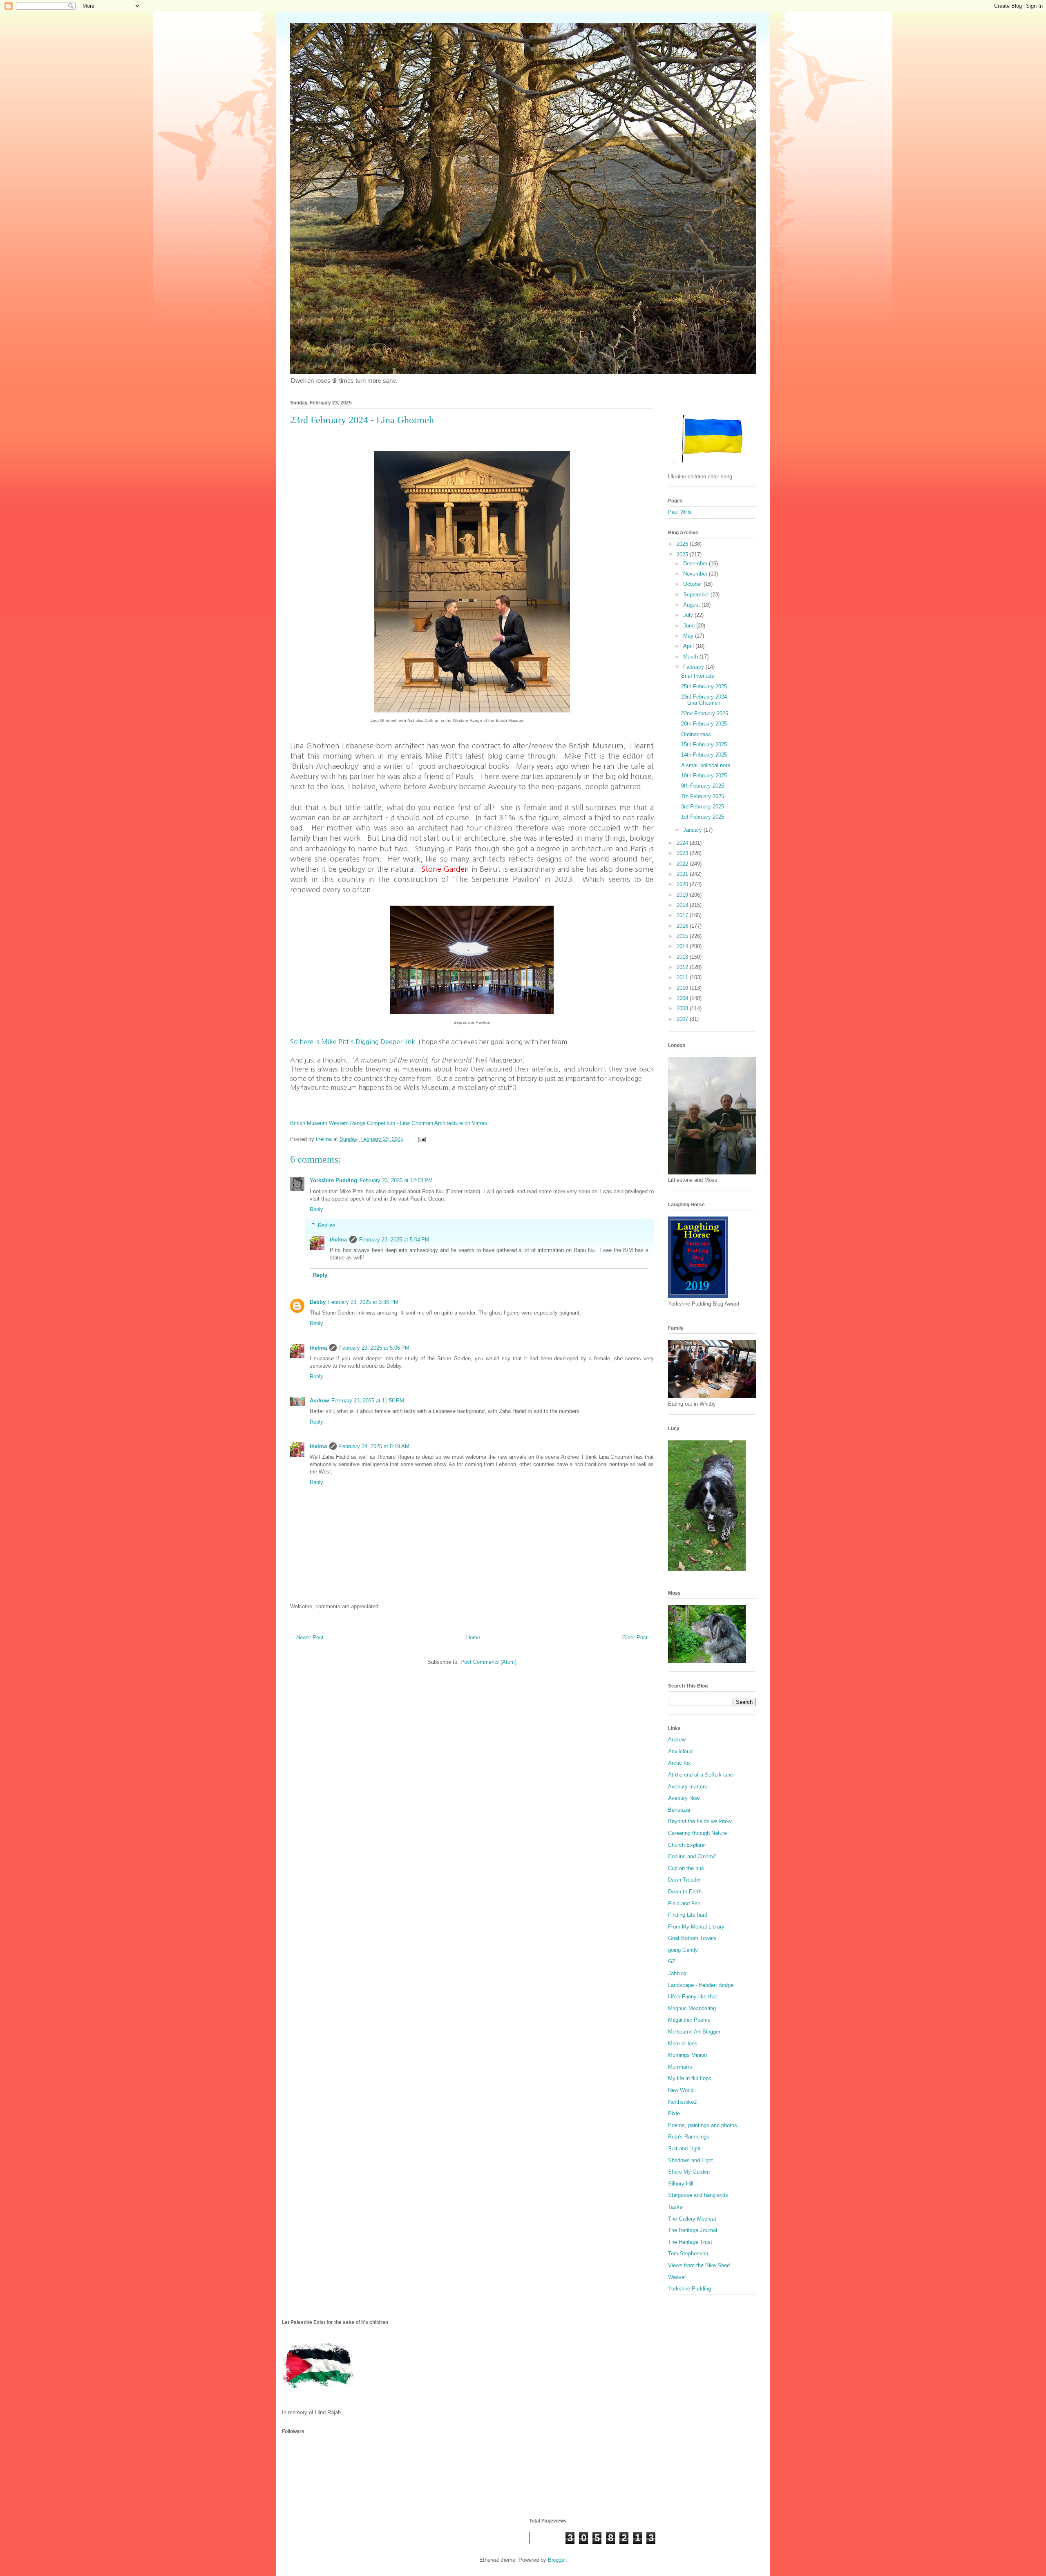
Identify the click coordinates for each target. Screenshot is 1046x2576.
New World (681, 2090)
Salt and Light (684, 2149)
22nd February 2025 (705, 713)
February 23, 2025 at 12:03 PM (396, 1180)
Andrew (319, 1401)
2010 (683, 988)
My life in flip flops (690, 2078)
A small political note (706, 765)
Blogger (557, 2560)
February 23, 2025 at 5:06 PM (374, 1348)
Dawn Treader (684, 1880)
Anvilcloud (680, 1751)
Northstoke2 (682, 2102)
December (696, 564)
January (693, 830)
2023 (683, 853)
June (690, 626)
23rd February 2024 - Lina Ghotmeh (706, 700)
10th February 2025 (704, 776)
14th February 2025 (704, 755)
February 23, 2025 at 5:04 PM (394, 1240)
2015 (683, 936)
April (689, 646)
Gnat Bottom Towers (692, 1938)
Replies (327, 1225)
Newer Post (310, 1637)
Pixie (674, 2113)
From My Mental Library (696, 1927)
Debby (318, 1302)
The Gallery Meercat (692, 2219)
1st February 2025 (703, 817)
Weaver (677, 2277)
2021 (683, 874)
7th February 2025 (703, 796)
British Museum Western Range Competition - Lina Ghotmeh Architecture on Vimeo (389, 1123)
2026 (683, 544)
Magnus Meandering (692, 2008)
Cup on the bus (686, 1868)
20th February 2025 (704, 724)
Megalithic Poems (689, 2020)
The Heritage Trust (690, 2242)
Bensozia (679, 1810)
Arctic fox (679, 1763)
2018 (683, 905)
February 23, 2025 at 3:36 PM (363, 1302)
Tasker (676, 2207)
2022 (683, 864)
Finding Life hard (688, 1915)
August (692, 605)
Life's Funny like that (693, 1997)
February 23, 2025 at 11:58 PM (368, 1401)
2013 (683, 957)
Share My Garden (689, 2172)
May (689, 636)
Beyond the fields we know (700, 1821)
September (697, 595)
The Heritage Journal (693, 2230)
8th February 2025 (703, 786)
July (689, 615)
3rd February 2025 (703, 807)
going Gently (683, 1950)
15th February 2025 (704, 744)
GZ (672, 1961)
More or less (683, 2044)
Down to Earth (685, 1892)
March (691, 657)
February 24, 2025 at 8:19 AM (374, 1446)
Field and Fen (684, 1903)
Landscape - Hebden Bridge (701, 1985)
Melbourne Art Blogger (694, 2032)
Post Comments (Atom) (488, 1662)
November (696, 574)
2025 (683, 555)
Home (473, 1637)
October (693, 584)
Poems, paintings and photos (703, 2125)
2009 (683, 998)
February (694, 667)
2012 (683, 967)
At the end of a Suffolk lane (701, 1775)
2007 (683, 1019)
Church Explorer (687, 1845)
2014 (683, 946)
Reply (316, 1209)
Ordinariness (696, 734)
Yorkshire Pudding (333, 1180)
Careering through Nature (697, 1833)
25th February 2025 (704, 686)
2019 (683, 895)
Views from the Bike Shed (699, 2265)
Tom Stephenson (688, 2253)
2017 (683, 915)
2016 (683, 926)
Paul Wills (680, 512)
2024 (683, 843)
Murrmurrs (680, 2067)
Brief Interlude (698, 676)
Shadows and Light (691, 2160)
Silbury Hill (681, 2184)
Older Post (635, 1637)
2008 (683, 1008)
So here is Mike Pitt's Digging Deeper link (353, 1042)
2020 (683, 884)
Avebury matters (688, 1787)
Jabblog (677, 1973)
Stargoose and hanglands (698, 2195)
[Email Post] (421, 1139)
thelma (338, 1240)
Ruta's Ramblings (689, 2137)
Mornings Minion (687, 2055)
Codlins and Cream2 (692, 1856)
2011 (683, 977)
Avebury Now (684, 1798)
